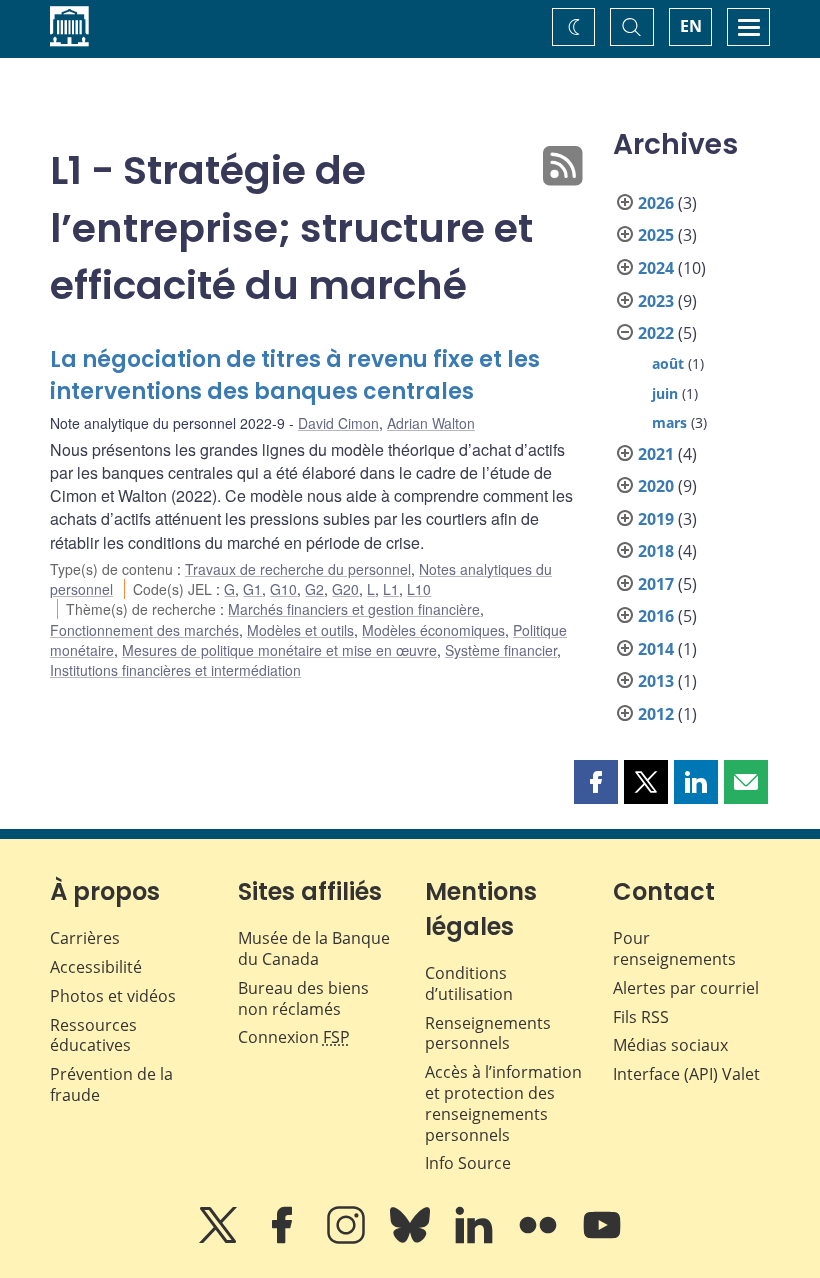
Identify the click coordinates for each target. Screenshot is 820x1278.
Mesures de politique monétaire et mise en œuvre (279, 650)
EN (691, 26)
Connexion (294, 1037)
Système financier (501, 650)
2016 (656, 616)
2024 (656, 268)
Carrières (85, 938)
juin (665, 393)
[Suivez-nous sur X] (220, 1239)
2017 (656, 584)
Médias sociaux (670, 1045)
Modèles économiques (433, 630)
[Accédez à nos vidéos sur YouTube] (602, 1239)
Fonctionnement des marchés (144, 630)
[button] (596, 782)
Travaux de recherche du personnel (298, 569)
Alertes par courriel (686, 988)
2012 (656, 714)
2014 (656, 649)
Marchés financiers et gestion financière (354, 609)
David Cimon (338, 423)
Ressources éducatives (93, 1035)
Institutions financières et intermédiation (175, 670)
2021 (656, 454)
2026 (656, 203)
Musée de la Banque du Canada (314, 948)
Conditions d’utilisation (469, 983)
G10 (283, 589)
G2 (314, 589)
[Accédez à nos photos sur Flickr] (540, 1239)
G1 (252, 589)
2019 (656, 519)
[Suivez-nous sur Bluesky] (412, 1239)
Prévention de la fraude (111, 1084)
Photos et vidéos (113, 996)
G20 (345, 589)
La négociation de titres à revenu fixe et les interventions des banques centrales (295, 375)
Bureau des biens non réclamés (303, 998)
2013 (656, 681)
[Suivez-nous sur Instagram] (348, 1239)
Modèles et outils (300, 630)
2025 (656, 235)
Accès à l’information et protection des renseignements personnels (503, 1103)
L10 (419, 589)
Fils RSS (641, 1017)
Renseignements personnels (488, 1033)
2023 (656, 301)
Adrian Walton (431, 423)
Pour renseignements (674, 948)
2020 (656, 486)
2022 (656, 333)
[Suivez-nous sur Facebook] (284, 1239)
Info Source (468, 1163)
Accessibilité (96, 967)
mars (669, 422)
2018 (656, 551)
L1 (391, 589)
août (668, 363)
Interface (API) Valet (686, 1074)
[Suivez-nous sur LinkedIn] (476, 1239)
